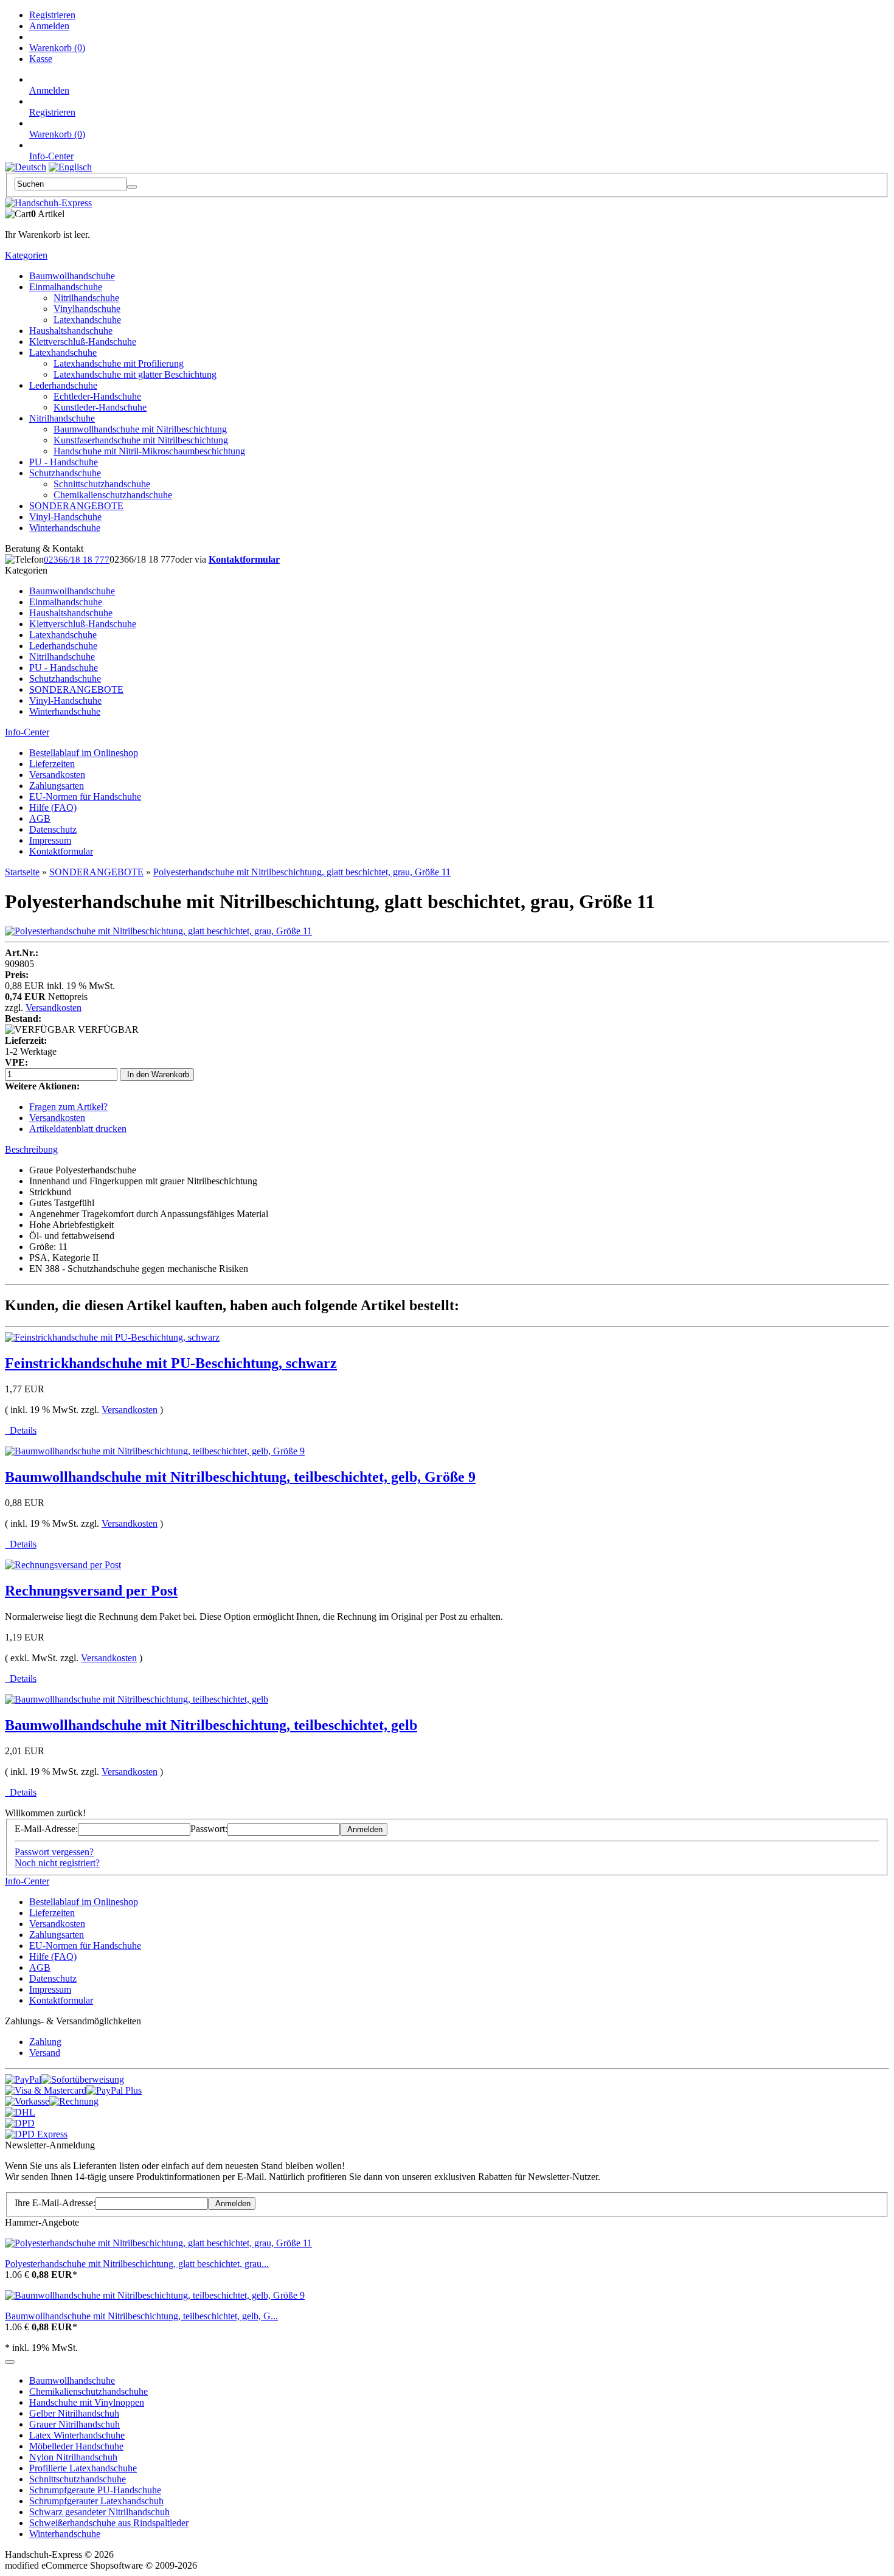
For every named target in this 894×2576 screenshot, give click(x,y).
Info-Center (51, 156)
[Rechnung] (74, 2101)
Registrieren (52, 15)
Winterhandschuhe (65, 528)
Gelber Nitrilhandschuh (74, 2413)
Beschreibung (31, 1149)
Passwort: (209, 1829)
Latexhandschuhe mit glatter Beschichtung (135, 374)
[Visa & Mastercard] (46, 2090)
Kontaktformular (244, 559)
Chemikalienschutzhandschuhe (113, 495)
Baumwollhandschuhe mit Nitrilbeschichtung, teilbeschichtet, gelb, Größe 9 (240, 1477)
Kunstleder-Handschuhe (100, 407)
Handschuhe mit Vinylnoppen (87, 2402)
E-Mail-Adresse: (46, 1829)
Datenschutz (53, 829)
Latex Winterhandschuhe (77, 2435)
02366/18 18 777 (77, 560)
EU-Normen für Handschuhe (85, 797)
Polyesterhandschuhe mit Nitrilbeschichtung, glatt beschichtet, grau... (137, 2264)
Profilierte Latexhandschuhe (83, 2468)
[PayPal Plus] (114, 2090)
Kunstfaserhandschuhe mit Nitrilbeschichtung (141, 440)
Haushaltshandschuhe (71, 331)
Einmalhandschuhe (66, 287)
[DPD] (20, 2123)
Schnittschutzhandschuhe (102, 484)
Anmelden (49, 26)
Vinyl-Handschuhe (65, 517)
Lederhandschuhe (63, 385)
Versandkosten (57, 775)
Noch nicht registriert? (57, 1863)
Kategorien (26, 255)
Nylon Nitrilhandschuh (73, 2457)
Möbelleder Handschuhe (76, 2446)
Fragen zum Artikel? (68, 1107)
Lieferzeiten (52, 764)
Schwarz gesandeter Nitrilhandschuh (99, 2512)
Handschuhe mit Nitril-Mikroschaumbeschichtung (149, 451)
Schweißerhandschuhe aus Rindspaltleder (109, 2523)
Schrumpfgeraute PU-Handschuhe (95, 2490)
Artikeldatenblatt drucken (78, 1129)
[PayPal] (23, 2079)
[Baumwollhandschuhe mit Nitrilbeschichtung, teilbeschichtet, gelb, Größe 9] (155, 2295)
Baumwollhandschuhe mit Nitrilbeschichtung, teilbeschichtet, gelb (211, 1725)
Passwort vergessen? (54, 1852)
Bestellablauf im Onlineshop (84, 753)
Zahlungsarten (57, 786)
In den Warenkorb (157, 1074)
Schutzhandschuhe (65, 473)
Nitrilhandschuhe (86, 298)
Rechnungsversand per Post (91, 1591)
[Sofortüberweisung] (83, 2079)
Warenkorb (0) (57, 48)
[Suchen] (132, 187)
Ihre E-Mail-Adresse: (55, 2203)
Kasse (41, 59)
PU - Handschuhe (64, 462)
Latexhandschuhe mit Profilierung (119, 363)
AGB (40, 818)
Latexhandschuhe (87, 320)
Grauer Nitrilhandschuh (74, 2424)
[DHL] (20, 2112)
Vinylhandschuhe (87, 309)
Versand (45, 2053)
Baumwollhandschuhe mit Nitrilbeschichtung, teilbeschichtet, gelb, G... (141, 2316)
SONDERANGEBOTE (76, 506)
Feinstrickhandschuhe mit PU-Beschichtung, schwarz (171, 1363)
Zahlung (45, 2042)
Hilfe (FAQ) (53, 807)
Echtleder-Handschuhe (97, 396)
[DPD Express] (36, 2134)
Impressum (50, 840)
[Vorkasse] (27, 2101)
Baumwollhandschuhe (72, 276)
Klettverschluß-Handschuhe (83, 342)
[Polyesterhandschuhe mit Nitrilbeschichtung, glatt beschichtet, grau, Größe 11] (158, 931)
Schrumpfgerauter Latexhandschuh (96, 2501)
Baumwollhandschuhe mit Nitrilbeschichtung (140, 429)
